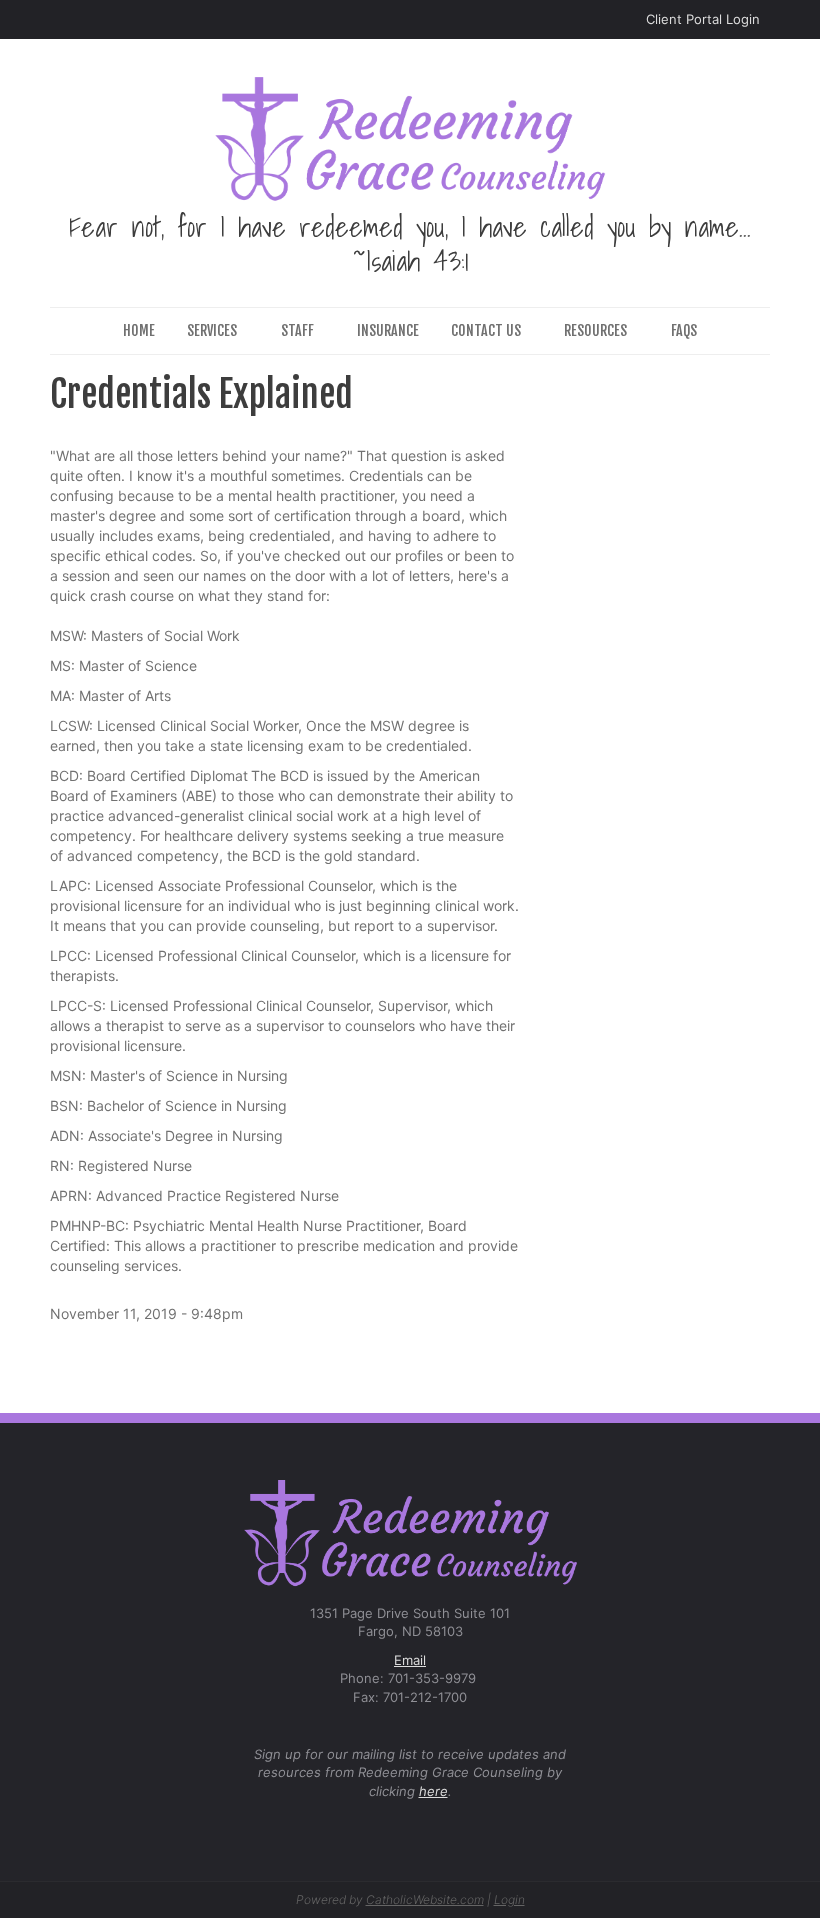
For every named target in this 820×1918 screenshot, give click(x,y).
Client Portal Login (703, 19)
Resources (595, 330)
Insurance (388, 330)
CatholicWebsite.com (425, 1899)
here (433, 1791)
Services (212, 330)
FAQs (684, 330)
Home (139, 330)
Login (509, 1899)
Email (410, 1660)
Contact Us (486, 330)
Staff (297, 330)
